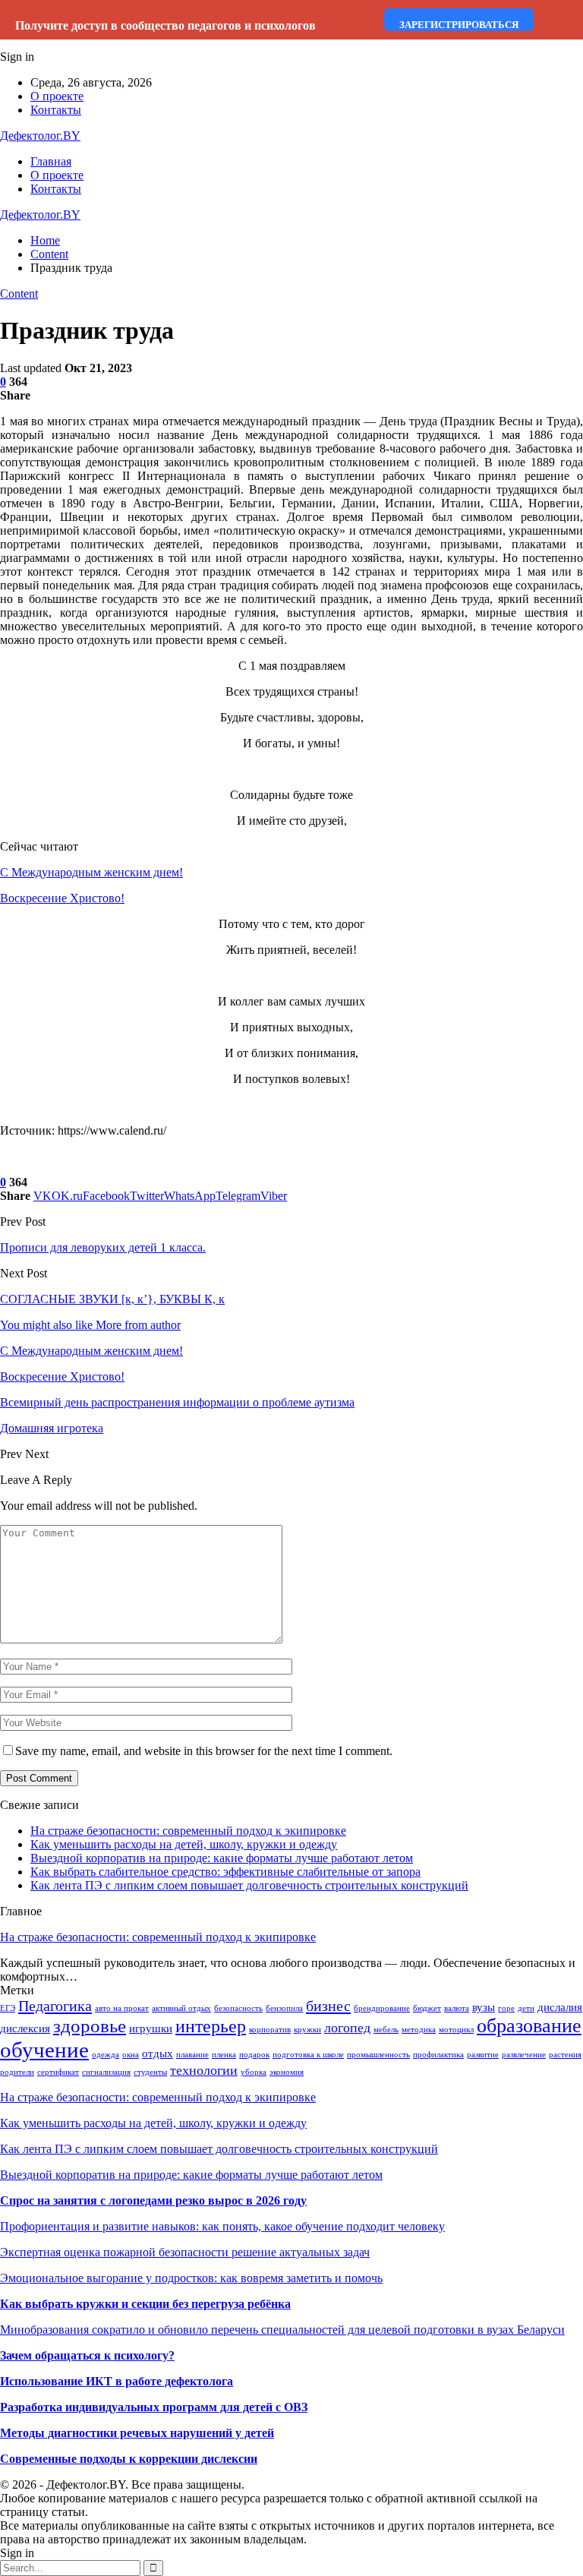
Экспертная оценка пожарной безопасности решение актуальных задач (185, 2252)
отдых (158, 2054)
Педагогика (55, 2006)
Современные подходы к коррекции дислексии (129, 2459)
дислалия (560, 2007)
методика (419, 2030)
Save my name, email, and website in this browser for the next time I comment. (204, 1751)
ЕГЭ (8, 2008)
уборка (254, 2072)
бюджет (427, 2008)
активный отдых (181, 2008)
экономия (287, 2072)
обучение (44, 2050)
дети (526, 2008)
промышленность (378, 2055)
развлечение (524, 2055)
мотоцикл (456, 2030)
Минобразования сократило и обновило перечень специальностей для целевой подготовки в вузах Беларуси (282, 2330)
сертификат (58, 2072)
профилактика (438, 2055)
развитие (483, 2055)
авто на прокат (122, 2008)
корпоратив (270, 2030)
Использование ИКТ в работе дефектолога (117, 2381)
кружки (307, 2030)
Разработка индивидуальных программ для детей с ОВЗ (154, 2407)
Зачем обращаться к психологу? (87, 2355)
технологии (204, 2070)
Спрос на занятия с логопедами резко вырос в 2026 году (153, 2200)
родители (17, 2072)
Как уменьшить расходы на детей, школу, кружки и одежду (184, 1844)
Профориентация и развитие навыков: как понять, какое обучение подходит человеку (222, 2226)
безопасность (238, 2008)
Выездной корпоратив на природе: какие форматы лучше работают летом (222, 1858)
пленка (224, 2055)
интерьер (211, 2026)
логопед (347, 2028)
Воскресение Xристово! (62, 898)
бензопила (284, 2008)
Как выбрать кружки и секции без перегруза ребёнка (145, 2304)
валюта (457, 2008)
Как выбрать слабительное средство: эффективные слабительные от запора (225, 1872)
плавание (192, 2055)
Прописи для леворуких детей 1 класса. (103, 1247)
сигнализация (106, 2072)
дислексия (25, 2028)
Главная (51, 161)
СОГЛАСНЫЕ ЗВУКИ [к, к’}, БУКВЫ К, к (112, 1299)
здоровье (90, 2026)
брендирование (382, 2008)
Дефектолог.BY (40, 136)
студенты (150, 2072)
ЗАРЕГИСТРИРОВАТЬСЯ (459, 25)
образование (529, 2026)
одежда (106, 2055)
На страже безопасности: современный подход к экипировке (188, 1831)
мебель (386, 2030)
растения (565, 2055)
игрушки (151, 2028)
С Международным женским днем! (91, 872)
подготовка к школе (308, 2055)
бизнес (328, 2006)
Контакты (56, 110)
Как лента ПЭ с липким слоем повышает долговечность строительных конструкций (249, 1885)
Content (19, 294)
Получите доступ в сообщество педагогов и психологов (165, 25)
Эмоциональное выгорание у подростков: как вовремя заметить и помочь (191, 2278)
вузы (484, 2007)
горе (506, 2008)
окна (131, 2055)
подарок (254, 2055)
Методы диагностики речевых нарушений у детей (137, 2433)
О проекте (57, 96)
